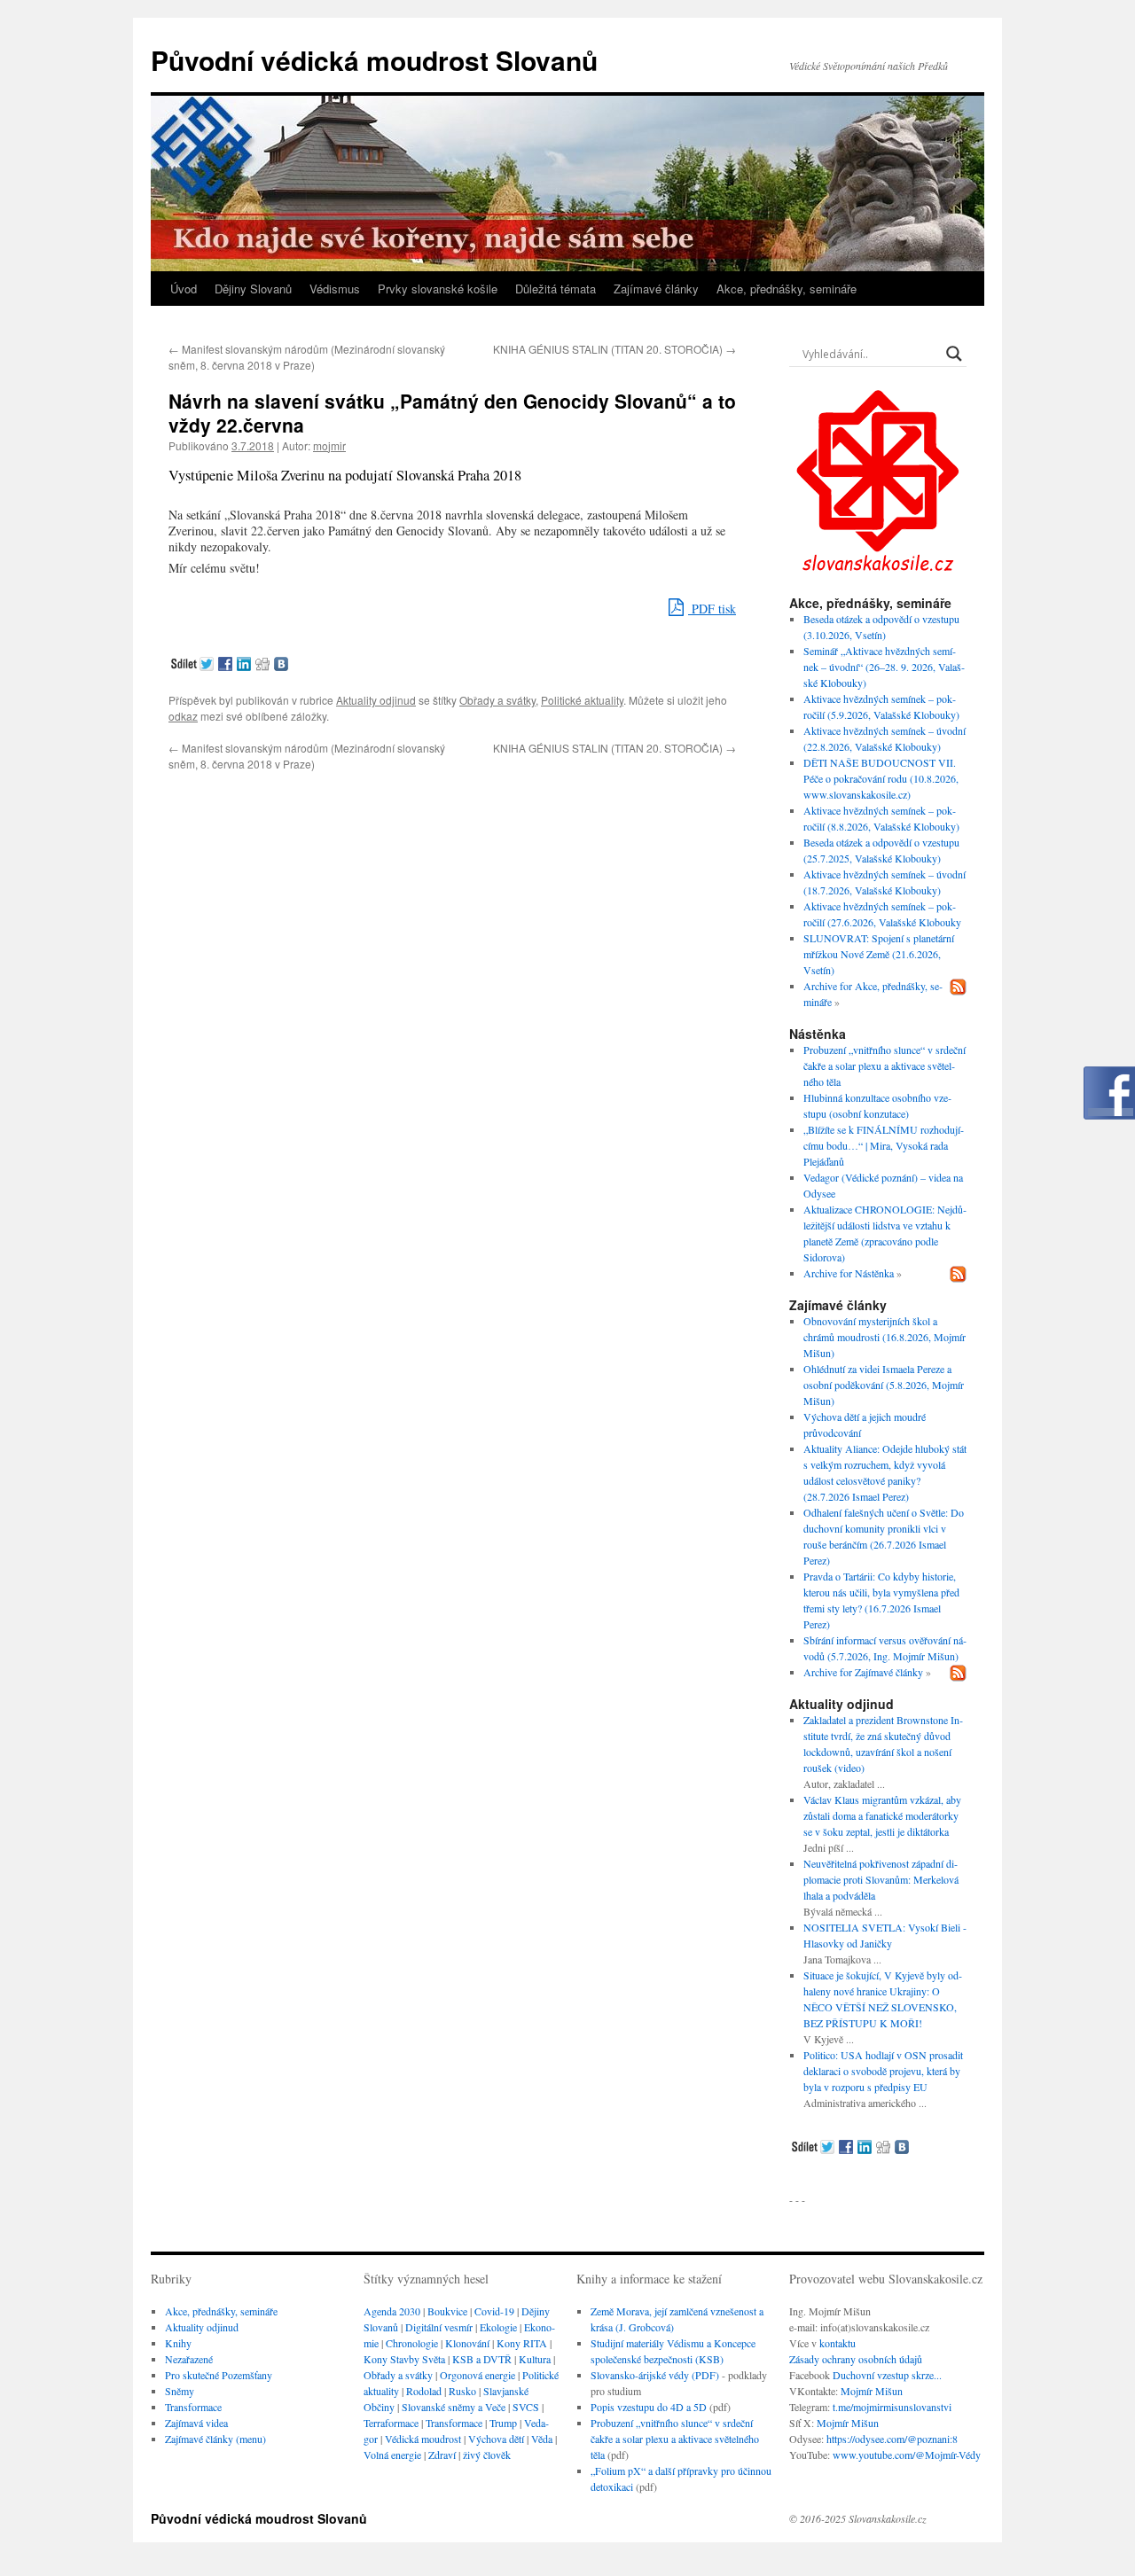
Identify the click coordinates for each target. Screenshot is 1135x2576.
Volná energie (392, 2455)
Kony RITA (522, 2343)
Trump (503, 2423)
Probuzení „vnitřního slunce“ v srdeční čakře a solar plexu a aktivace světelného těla (885, 1066)
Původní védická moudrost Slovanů (374, 60)
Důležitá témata (556, 289)
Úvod (184, 289)
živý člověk (487, 2455)
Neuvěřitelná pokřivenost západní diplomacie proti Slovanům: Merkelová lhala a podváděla (881, 1879)
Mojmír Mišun (872, 2391)
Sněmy (180, 2391)
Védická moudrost (423, 2439)
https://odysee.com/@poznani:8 (892, 2439)
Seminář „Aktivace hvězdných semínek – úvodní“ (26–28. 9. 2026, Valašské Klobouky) (884, 667)
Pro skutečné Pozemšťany (219, 2375)
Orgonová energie (477, 2375)
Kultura (535, 2359)
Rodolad (424, 2391)
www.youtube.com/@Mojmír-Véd (904, 2455)
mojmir (329, 445)
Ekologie (498, 2327)
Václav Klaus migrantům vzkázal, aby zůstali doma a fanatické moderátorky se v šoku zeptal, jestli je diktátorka (882, 1815)
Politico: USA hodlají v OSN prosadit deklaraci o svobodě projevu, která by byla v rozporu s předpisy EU (883, 2071)
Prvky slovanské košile (438, 289)
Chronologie (412, 2343)
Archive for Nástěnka (849, 1273)
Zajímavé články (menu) (215, 2439)
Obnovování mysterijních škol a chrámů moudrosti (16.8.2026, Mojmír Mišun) (885, 1337)
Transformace (193, 2407)
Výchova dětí (496, 2439)
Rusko (462, 2391)
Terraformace (391, 2423)
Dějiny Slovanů (253, 289)
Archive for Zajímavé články (863, 1672)
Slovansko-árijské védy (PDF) (655, 2375)
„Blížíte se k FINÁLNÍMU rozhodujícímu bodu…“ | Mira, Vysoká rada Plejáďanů (884, 1145)
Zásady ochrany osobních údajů (856, 2359)
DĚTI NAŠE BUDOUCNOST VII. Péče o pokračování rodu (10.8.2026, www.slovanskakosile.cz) (881, 778)
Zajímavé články (656, 289)
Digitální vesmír (439, 2327)
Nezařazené (189, 2359)
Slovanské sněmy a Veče (454, 2407)
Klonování (467, 2343)
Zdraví (442, 2455)
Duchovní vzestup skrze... (887, 2375)
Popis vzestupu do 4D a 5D (649, 2407)
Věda (542, 2439)
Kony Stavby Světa (404, 2359)
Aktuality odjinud (376, 700)
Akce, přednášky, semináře (787, 289)
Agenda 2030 (392, 2311)
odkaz (183, 716)
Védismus (335, 289)
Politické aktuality (582, 700)
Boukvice (447, 2311)
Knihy (178, 2343)
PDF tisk (712, 609)
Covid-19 (494, 2311)
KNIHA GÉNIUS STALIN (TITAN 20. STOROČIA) (614, 349)
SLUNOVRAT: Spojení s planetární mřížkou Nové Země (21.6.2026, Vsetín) (879, 954)
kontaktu (838, 2343)
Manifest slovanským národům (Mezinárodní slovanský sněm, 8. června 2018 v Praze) (307, 357)
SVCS (526, 2407)
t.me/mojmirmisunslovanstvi (892, 2407)
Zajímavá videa (196, 2423)
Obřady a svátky (497, 700)
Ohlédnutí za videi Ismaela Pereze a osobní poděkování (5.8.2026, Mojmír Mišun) (884, 1385)
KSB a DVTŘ (482, 2359)
